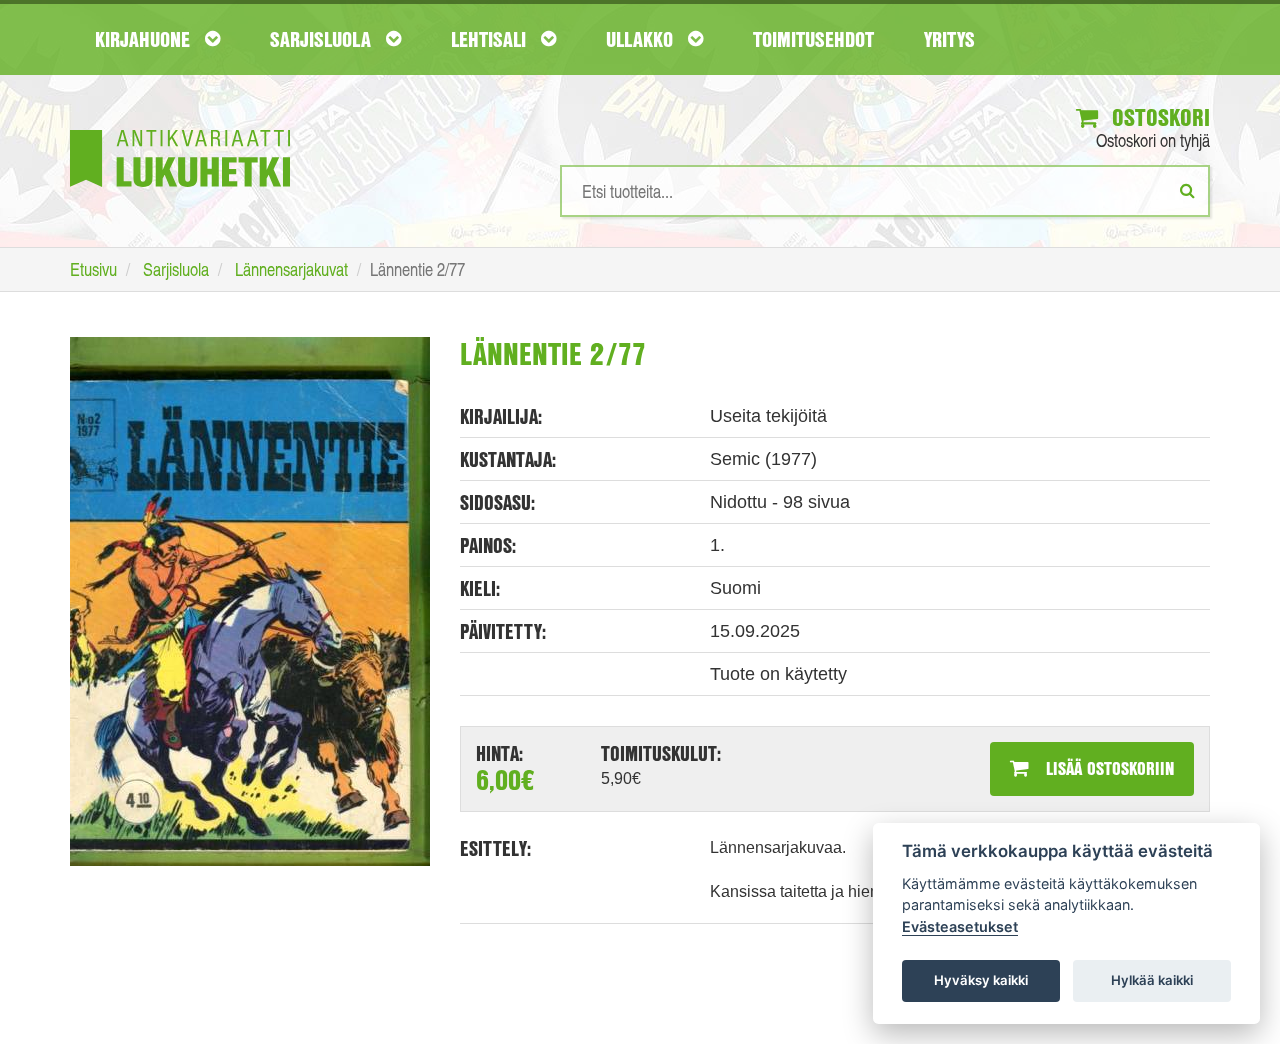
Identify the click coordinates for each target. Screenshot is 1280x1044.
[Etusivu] (180, 128)
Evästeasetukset (960, 926)
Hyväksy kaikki (981, 980)
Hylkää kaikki (1152, 980)
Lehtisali (491, 39)
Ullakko (642, 39)
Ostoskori (1158, 117)
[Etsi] (1187, 190)
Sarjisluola (323, 39)
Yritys (949, 39)
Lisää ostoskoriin (1107, 768)
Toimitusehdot (813, 39)
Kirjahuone (145, 39)
